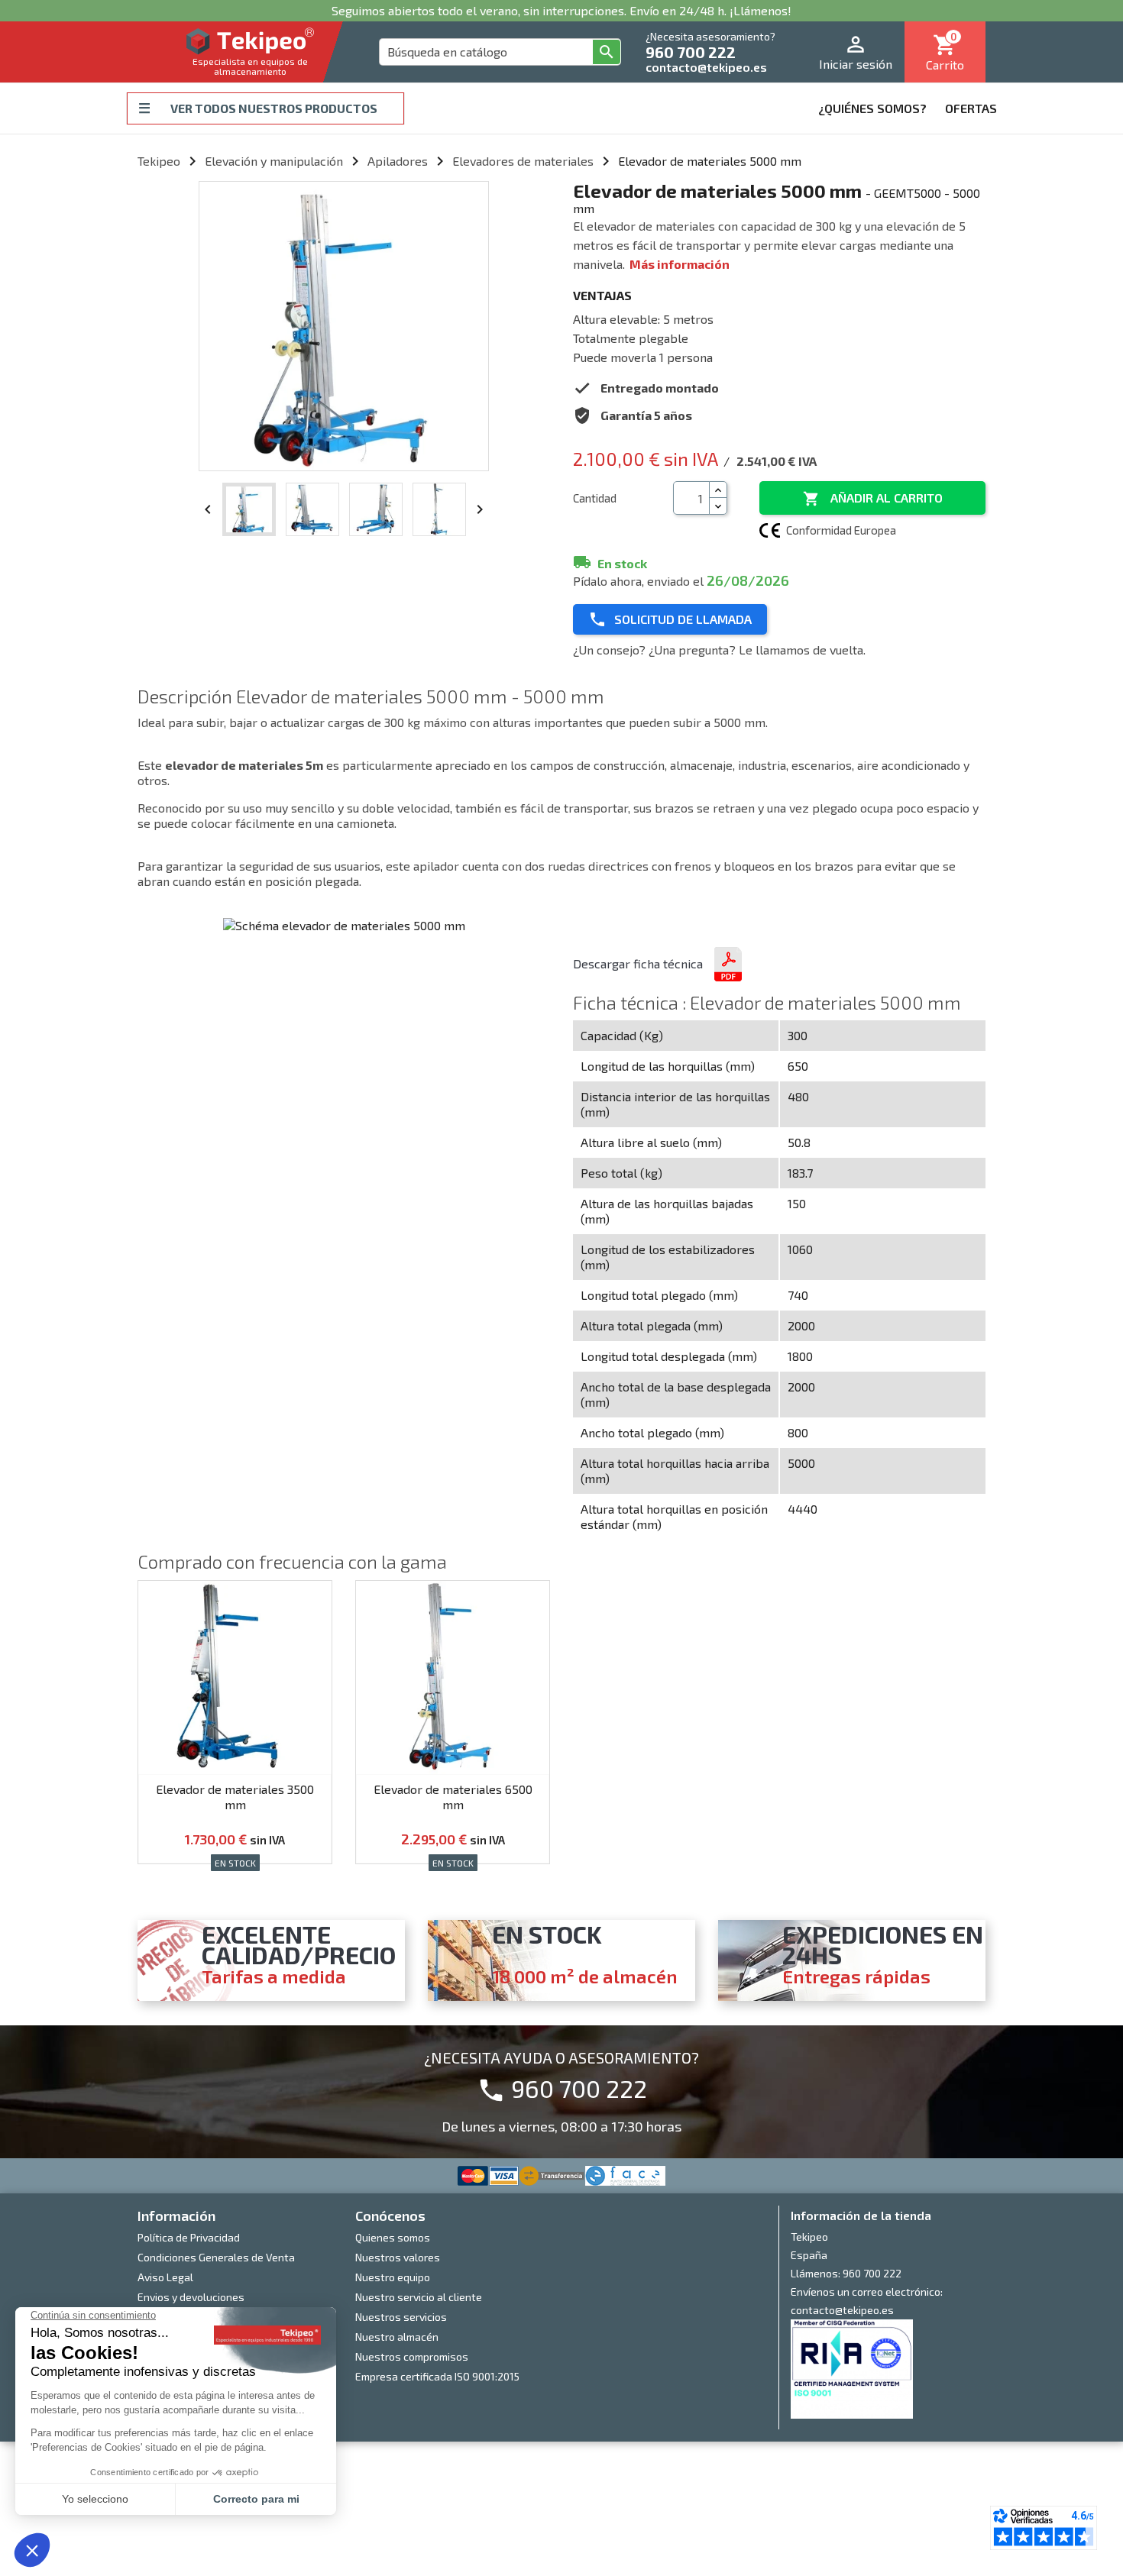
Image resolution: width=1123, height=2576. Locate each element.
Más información (680, 264)
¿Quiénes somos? (872, 108)
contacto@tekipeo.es (706, 67)
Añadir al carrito (873, 499)
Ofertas (971, 108)
